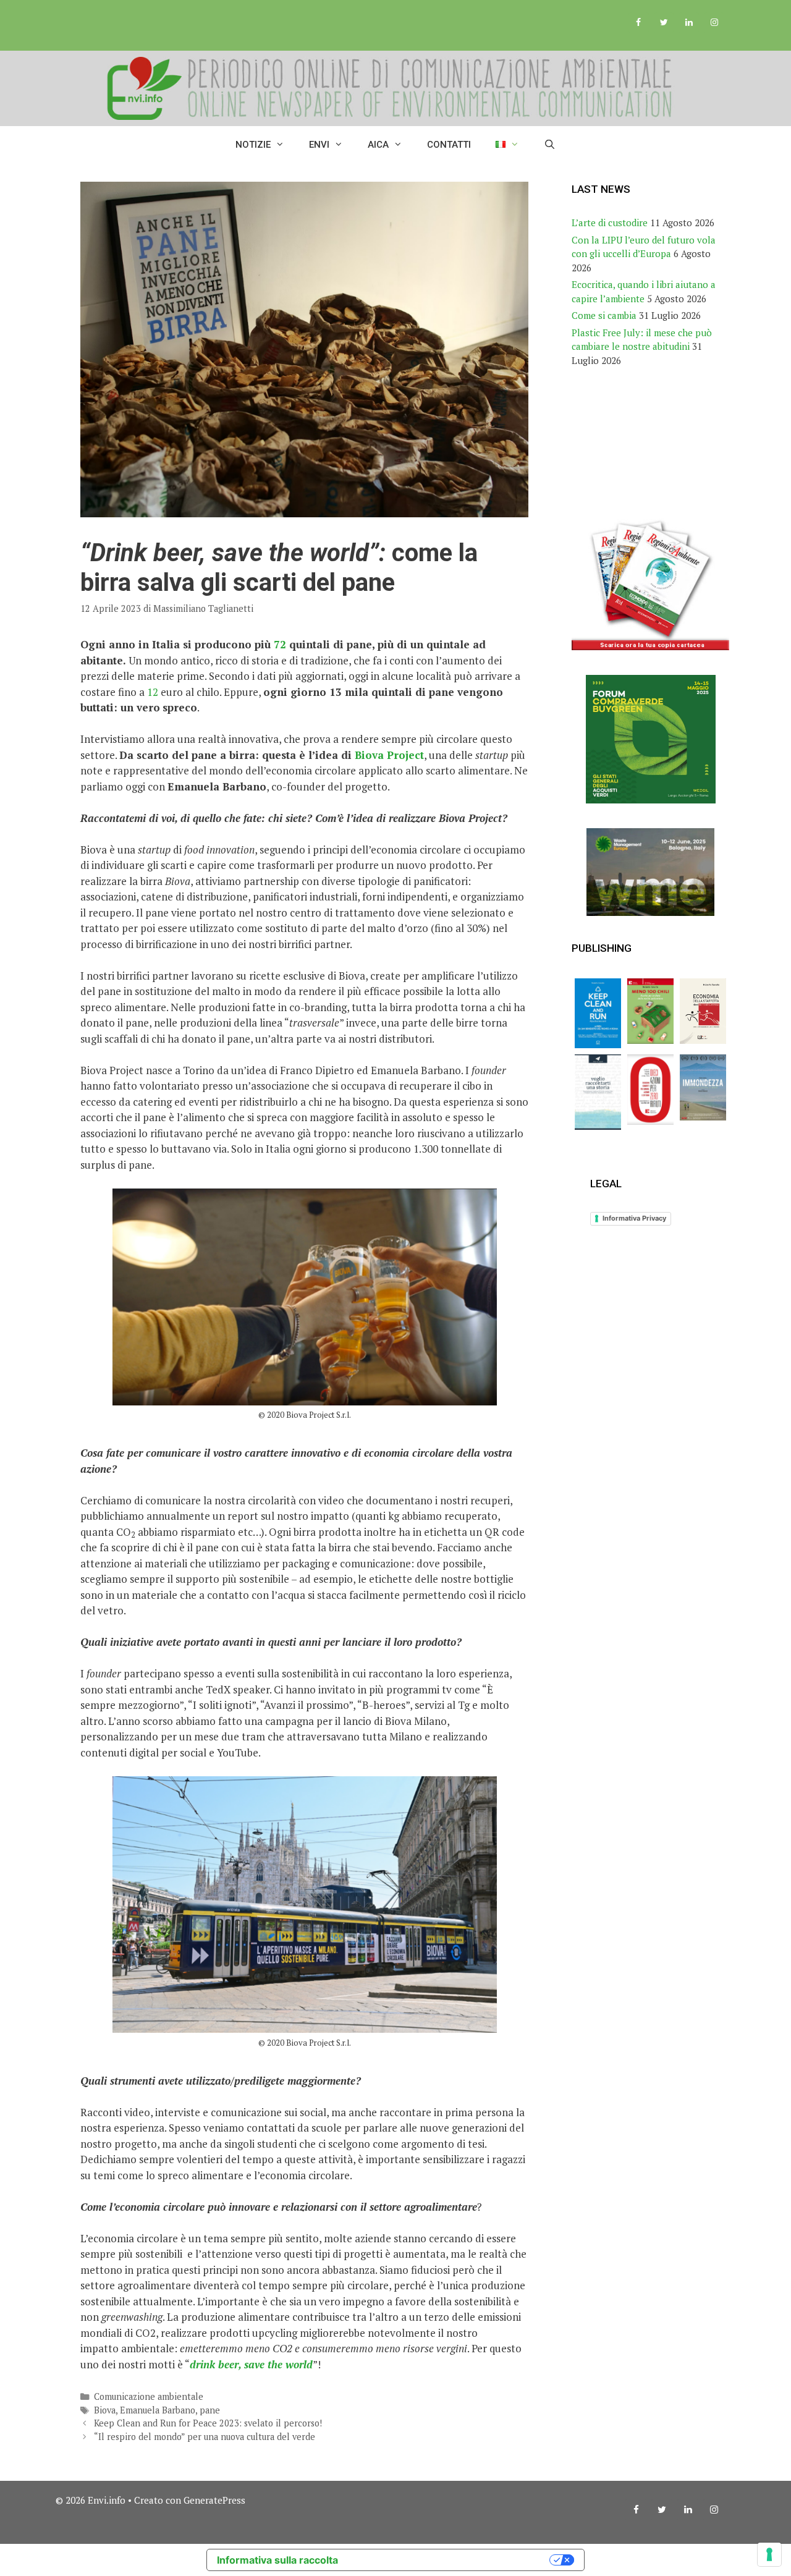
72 (280, 644)
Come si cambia (604, 315)
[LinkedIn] (689, 23)
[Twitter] (664, 23)
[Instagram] (714, 23)
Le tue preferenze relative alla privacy (450, 2560)
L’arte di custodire (610, 222)
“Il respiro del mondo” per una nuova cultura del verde (205, 2437)
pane (210, 2410)
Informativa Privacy (634, 1218)
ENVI (319, 145)
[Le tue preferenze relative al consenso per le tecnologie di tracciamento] (769, 2554)
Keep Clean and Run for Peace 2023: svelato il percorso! (208, 2423)
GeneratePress (214, 2500)
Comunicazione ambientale (149, 2396)
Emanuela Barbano (158, 2410)
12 (153, 692)
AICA (378, 145)
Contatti (449, 145)
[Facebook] (639, 23)
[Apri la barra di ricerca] (550, 145)
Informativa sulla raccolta (277, 2560)
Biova (105, 2410)
